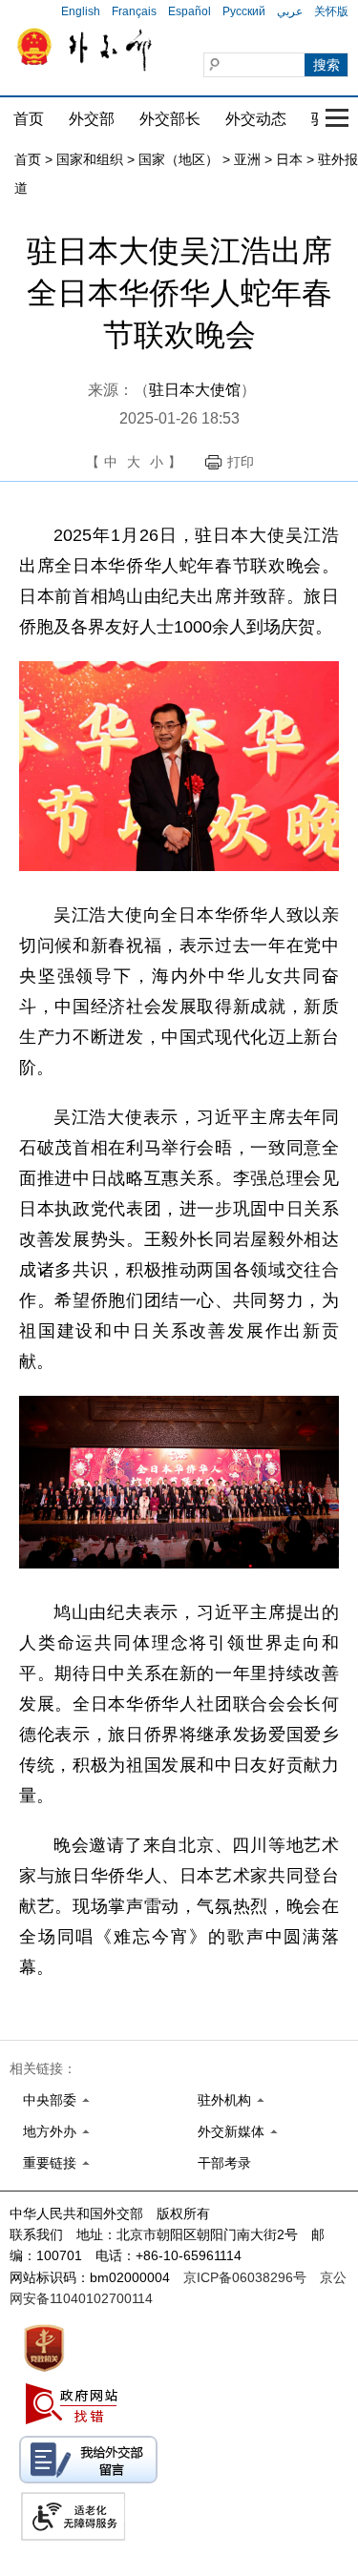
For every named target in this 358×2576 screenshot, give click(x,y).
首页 (29, 119)
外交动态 (256, 119)
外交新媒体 (231, 2131)
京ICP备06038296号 (245, 2277)
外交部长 (170, 119)
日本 (289, 159)
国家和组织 (90, 159)
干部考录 (224, 2163)
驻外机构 (224, 2100)
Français (134, 11)
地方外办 (50, 2131)
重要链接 (50, 2163)
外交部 (92, 119)
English (81, 11)
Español (190, 11)
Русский (244, 11)
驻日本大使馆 (195, 390)
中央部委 (50, 2100)
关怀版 (331, 11)
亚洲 (247, 159)
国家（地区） (179, 159)
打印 (241, 462)
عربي (290, 11)
